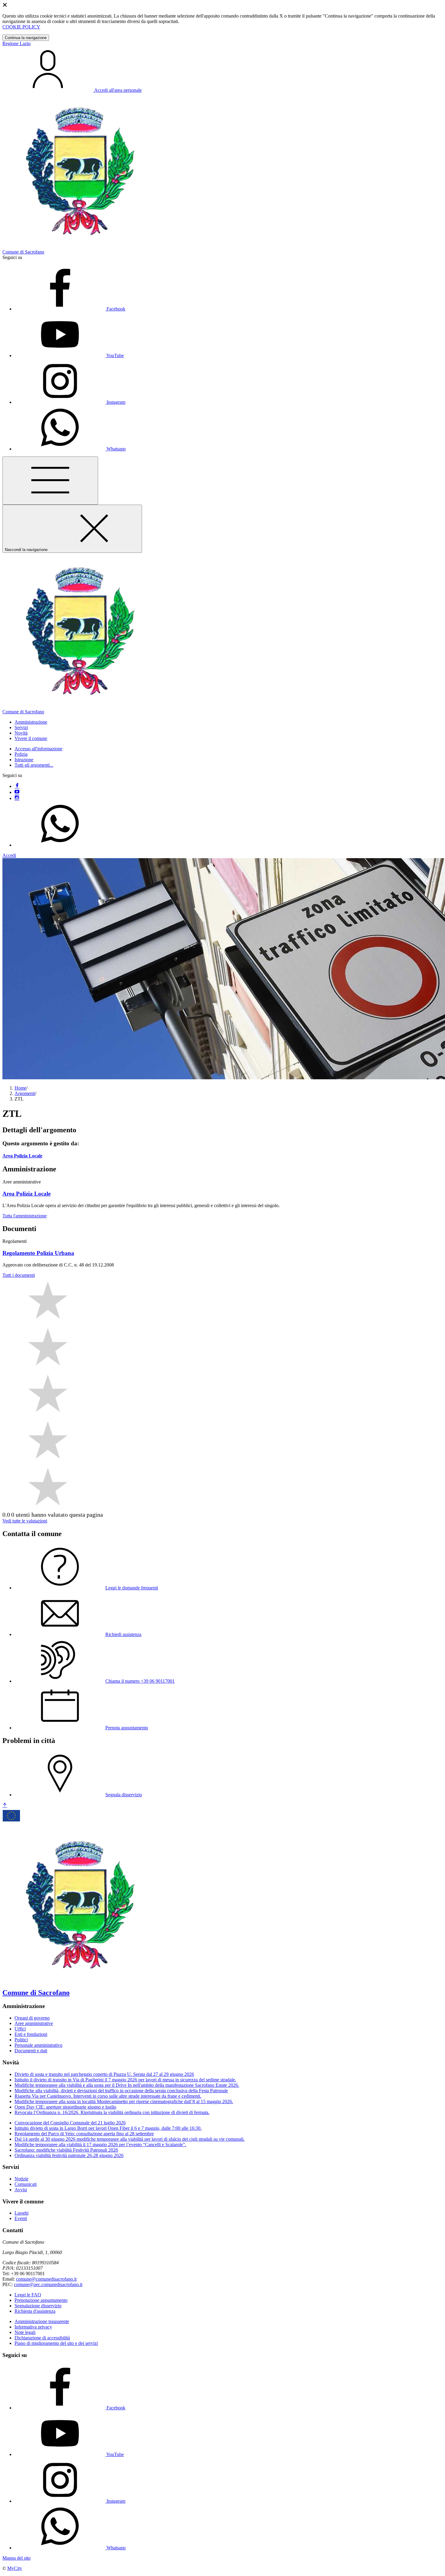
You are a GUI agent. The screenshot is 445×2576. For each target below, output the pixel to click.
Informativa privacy (33, 2327)
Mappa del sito (16, 2558)
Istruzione (24, 760)
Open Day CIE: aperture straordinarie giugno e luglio (65, 2107)
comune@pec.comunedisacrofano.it (48, 2284)
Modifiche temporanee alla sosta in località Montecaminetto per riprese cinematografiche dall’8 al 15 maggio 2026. (124, 2101)
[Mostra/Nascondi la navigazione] (50, 481)
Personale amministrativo (38, 2045)
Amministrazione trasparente (42, 2321)
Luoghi (21, 2213)
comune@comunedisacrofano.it (46, 2279)
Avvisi (21, 2190)
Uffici (20, 2029)
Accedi (9, 855)
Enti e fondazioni (31, 2034)
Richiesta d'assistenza (35, 2311)
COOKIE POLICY (21, 27)
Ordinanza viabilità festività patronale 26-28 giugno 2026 (69, 2155)
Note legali (25, 2332)
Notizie (21, 2179)
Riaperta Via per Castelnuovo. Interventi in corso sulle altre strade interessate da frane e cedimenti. (108, 2096)
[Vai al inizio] (5, 1806)
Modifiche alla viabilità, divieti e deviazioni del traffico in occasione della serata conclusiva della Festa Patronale (121, 2091)
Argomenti (25, 1093)
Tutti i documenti (19, 1275)
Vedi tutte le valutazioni (25, 1521)
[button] (31, 722)
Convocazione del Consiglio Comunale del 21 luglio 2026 (70, 2123)
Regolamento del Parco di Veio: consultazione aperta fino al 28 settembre (84, 2134)
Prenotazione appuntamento (41, 2300)
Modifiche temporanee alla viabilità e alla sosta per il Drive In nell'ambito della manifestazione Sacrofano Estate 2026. (127, 2085)
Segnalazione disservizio (38, 2306)
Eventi (21, 2218)
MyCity (15, 2568)
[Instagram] (17, 798)
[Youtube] (17, 792)
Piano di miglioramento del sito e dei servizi (56, 2343)
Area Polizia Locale (22, 1156)
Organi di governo (32, 2018)
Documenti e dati (31, 2051)
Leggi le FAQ (28, 2295)
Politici (21, 2040)
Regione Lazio (16, 43)
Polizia (21, 754)
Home (20, 1088)
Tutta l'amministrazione (25, 1216)
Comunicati (26, 2184)
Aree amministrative (34, 2023)
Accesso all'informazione (38, 749)
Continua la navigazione (26, 38)
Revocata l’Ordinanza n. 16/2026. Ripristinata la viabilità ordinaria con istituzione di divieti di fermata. (112, 2112)
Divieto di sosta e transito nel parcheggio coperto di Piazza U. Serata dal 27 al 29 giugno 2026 (104, 2074)
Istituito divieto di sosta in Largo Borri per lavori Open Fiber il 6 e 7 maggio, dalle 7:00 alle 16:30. (108, 2128)
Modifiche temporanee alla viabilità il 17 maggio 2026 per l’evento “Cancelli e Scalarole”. (100, 2144)
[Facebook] (17, 786)
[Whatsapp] (60, 845)
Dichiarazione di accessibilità (42, 2338)
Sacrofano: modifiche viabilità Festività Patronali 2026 (66, 2150)
